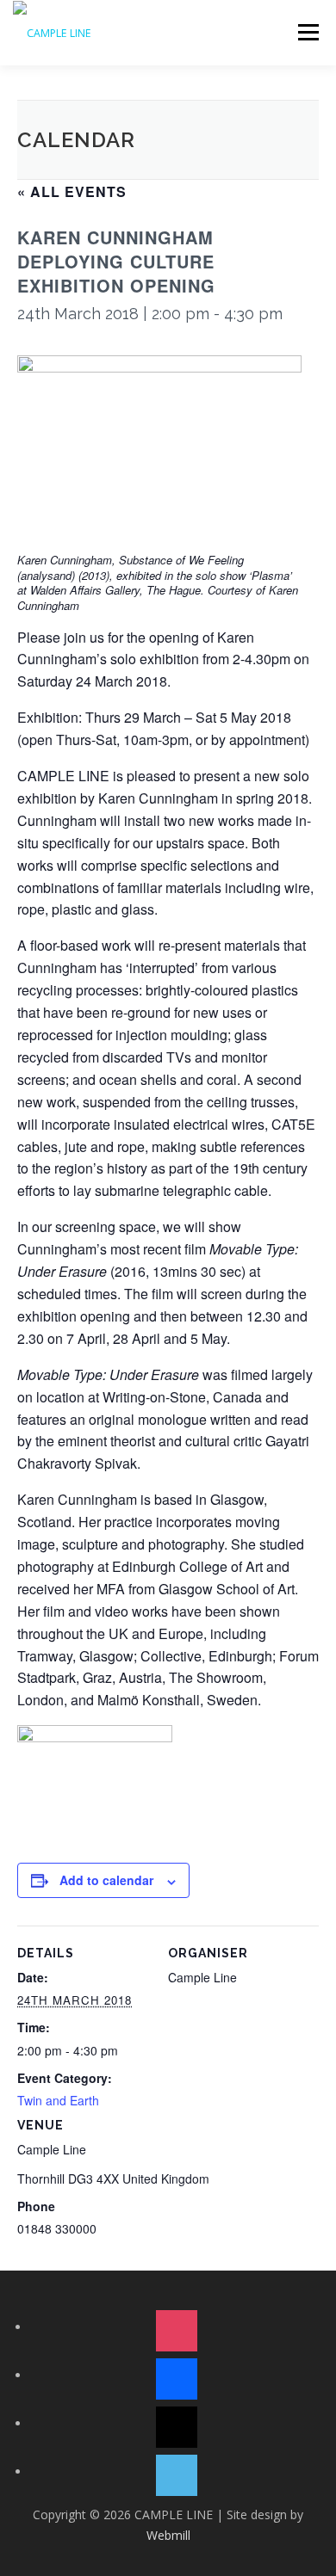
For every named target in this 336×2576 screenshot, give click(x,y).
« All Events (72, 191)
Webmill (168, 2535)
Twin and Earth (58, 2100)
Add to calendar (106, 1880)
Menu (307, 32)
